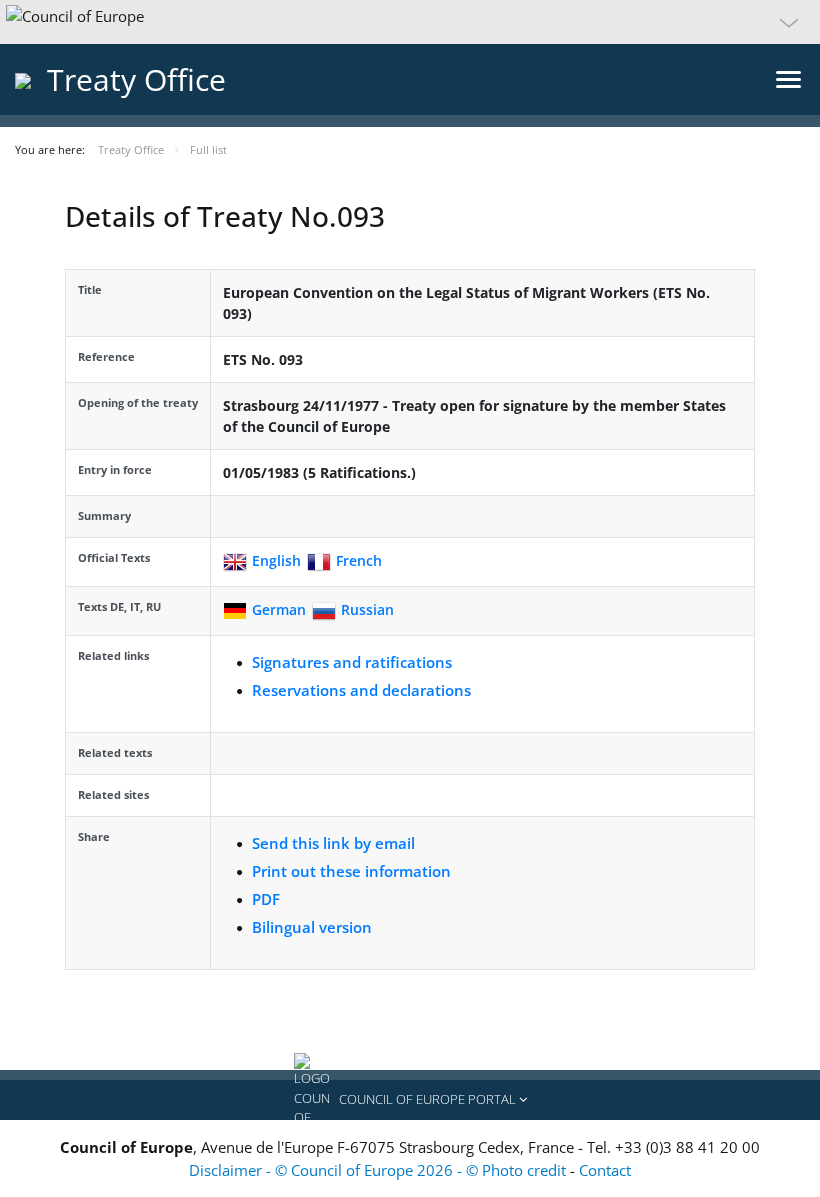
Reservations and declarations (361, 690)
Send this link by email (333, 843)
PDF (266, 899)
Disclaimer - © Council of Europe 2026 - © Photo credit (379, 1170)
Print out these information (351, 871)
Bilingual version (312, 927)
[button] (410, 22)
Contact (605, 1170)
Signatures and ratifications (352, 662)
